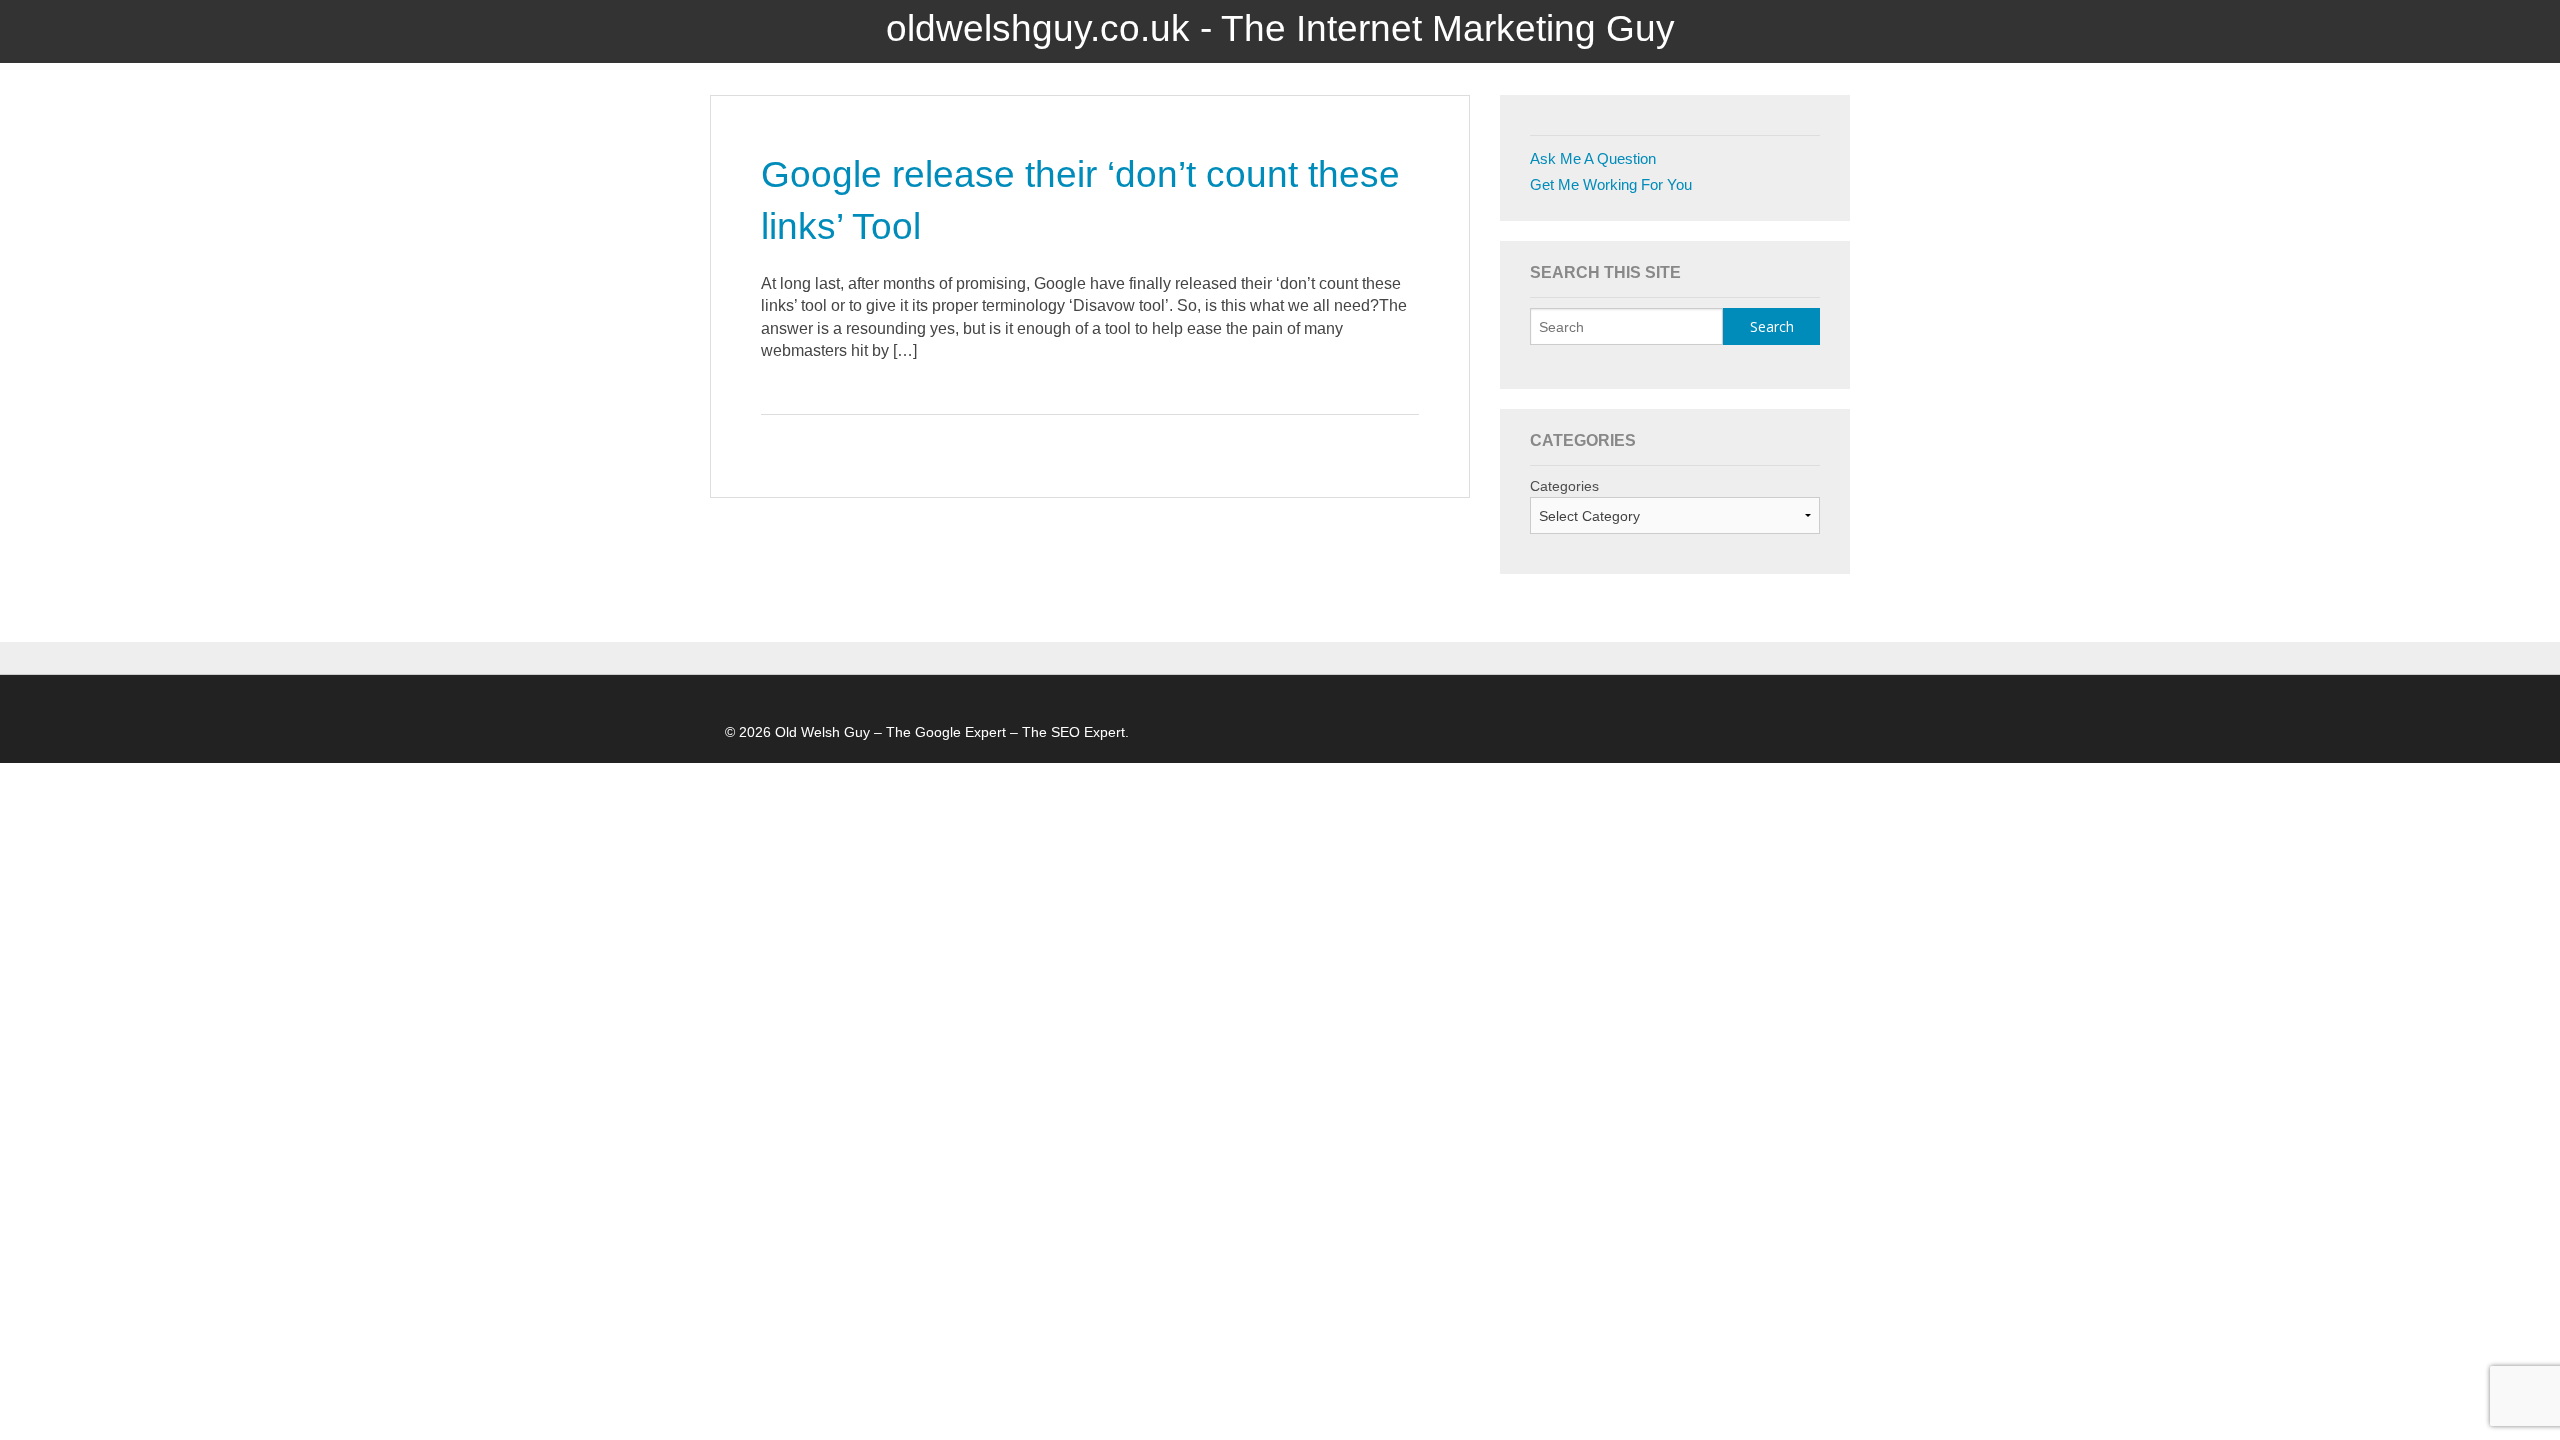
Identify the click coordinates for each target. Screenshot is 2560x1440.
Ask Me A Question (1593, 158)
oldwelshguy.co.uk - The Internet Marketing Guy (1280, 28)
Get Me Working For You (1611, 184)
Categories (1564, 486)
